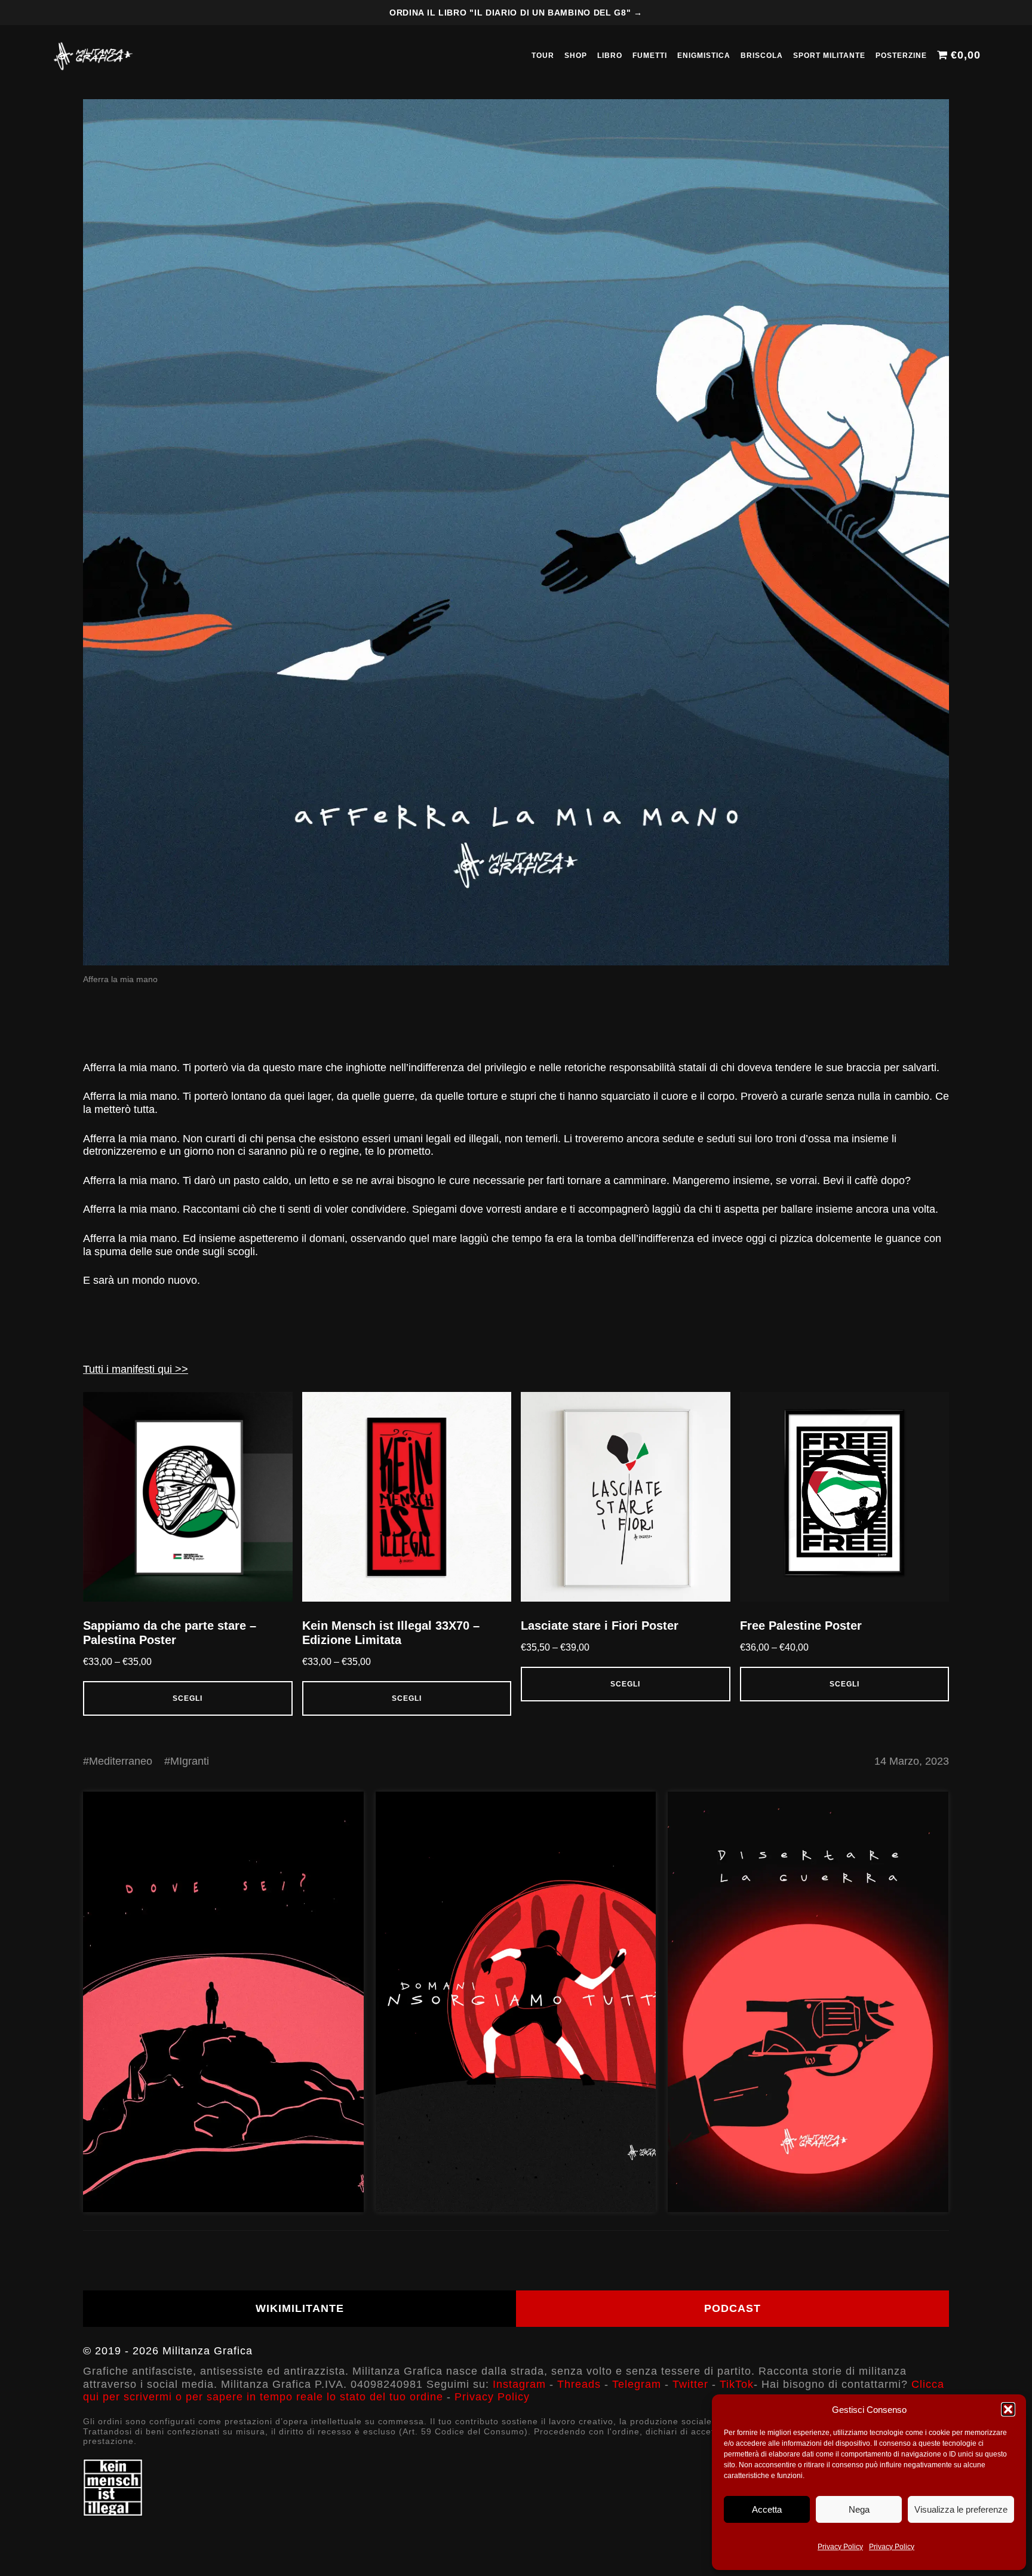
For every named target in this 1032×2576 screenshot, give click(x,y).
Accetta (767, 2509)
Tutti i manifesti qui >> (136, 1369)
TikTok (737, 2384)
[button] (1008, 2409)
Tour (543, 56)
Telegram (637, 2384)
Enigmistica (704, 56)
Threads (579, 2384)
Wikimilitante (300, 2308)
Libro (610, 56)
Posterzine (901, 56)
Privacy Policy (840, 2547)
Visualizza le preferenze (961, 2509)
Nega (859, 2509)
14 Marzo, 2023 (912, 1761)
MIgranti (190, 1761)
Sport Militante (829, 56)
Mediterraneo (121, 1761)
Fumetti (650, 56)
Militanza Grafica (208, 2351)
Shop (576, 56)
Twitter (690, 2384)
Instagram (519, 2384)
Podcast (732, 2308)
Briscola (762, 56)
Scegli (188, 1698)
